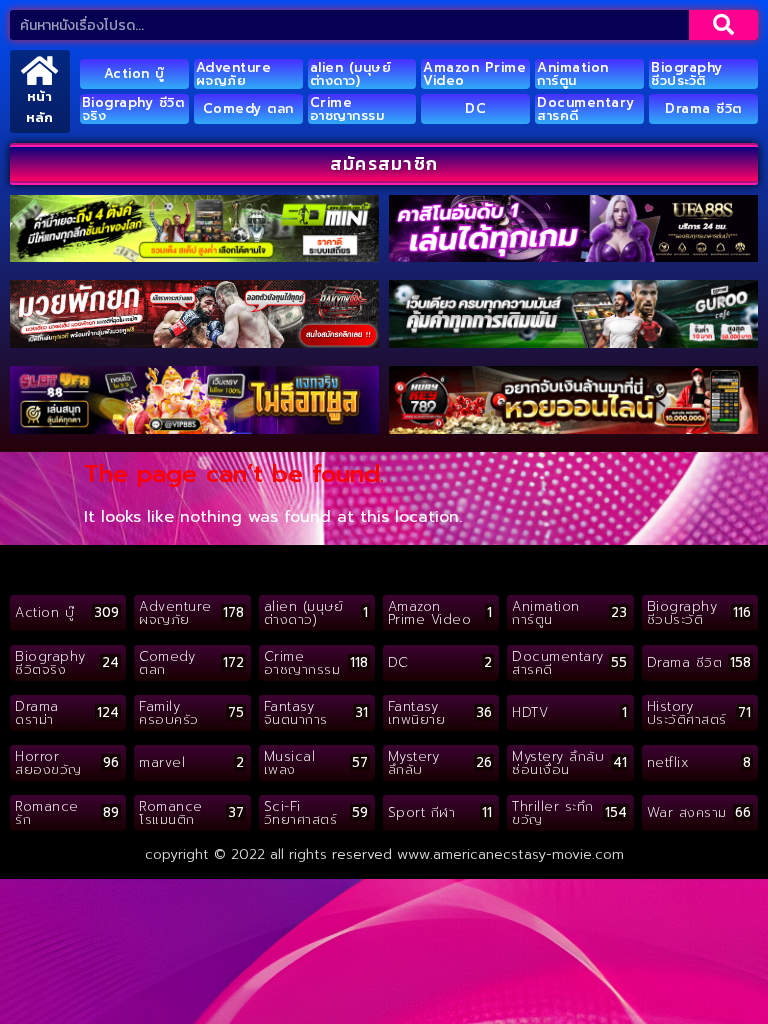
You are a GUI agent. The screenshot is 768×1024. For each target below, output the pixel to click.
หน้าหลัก (39, 107)
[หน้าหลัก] (39, 70)
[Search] (723, 25)
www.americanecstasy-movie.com (510, 854)
